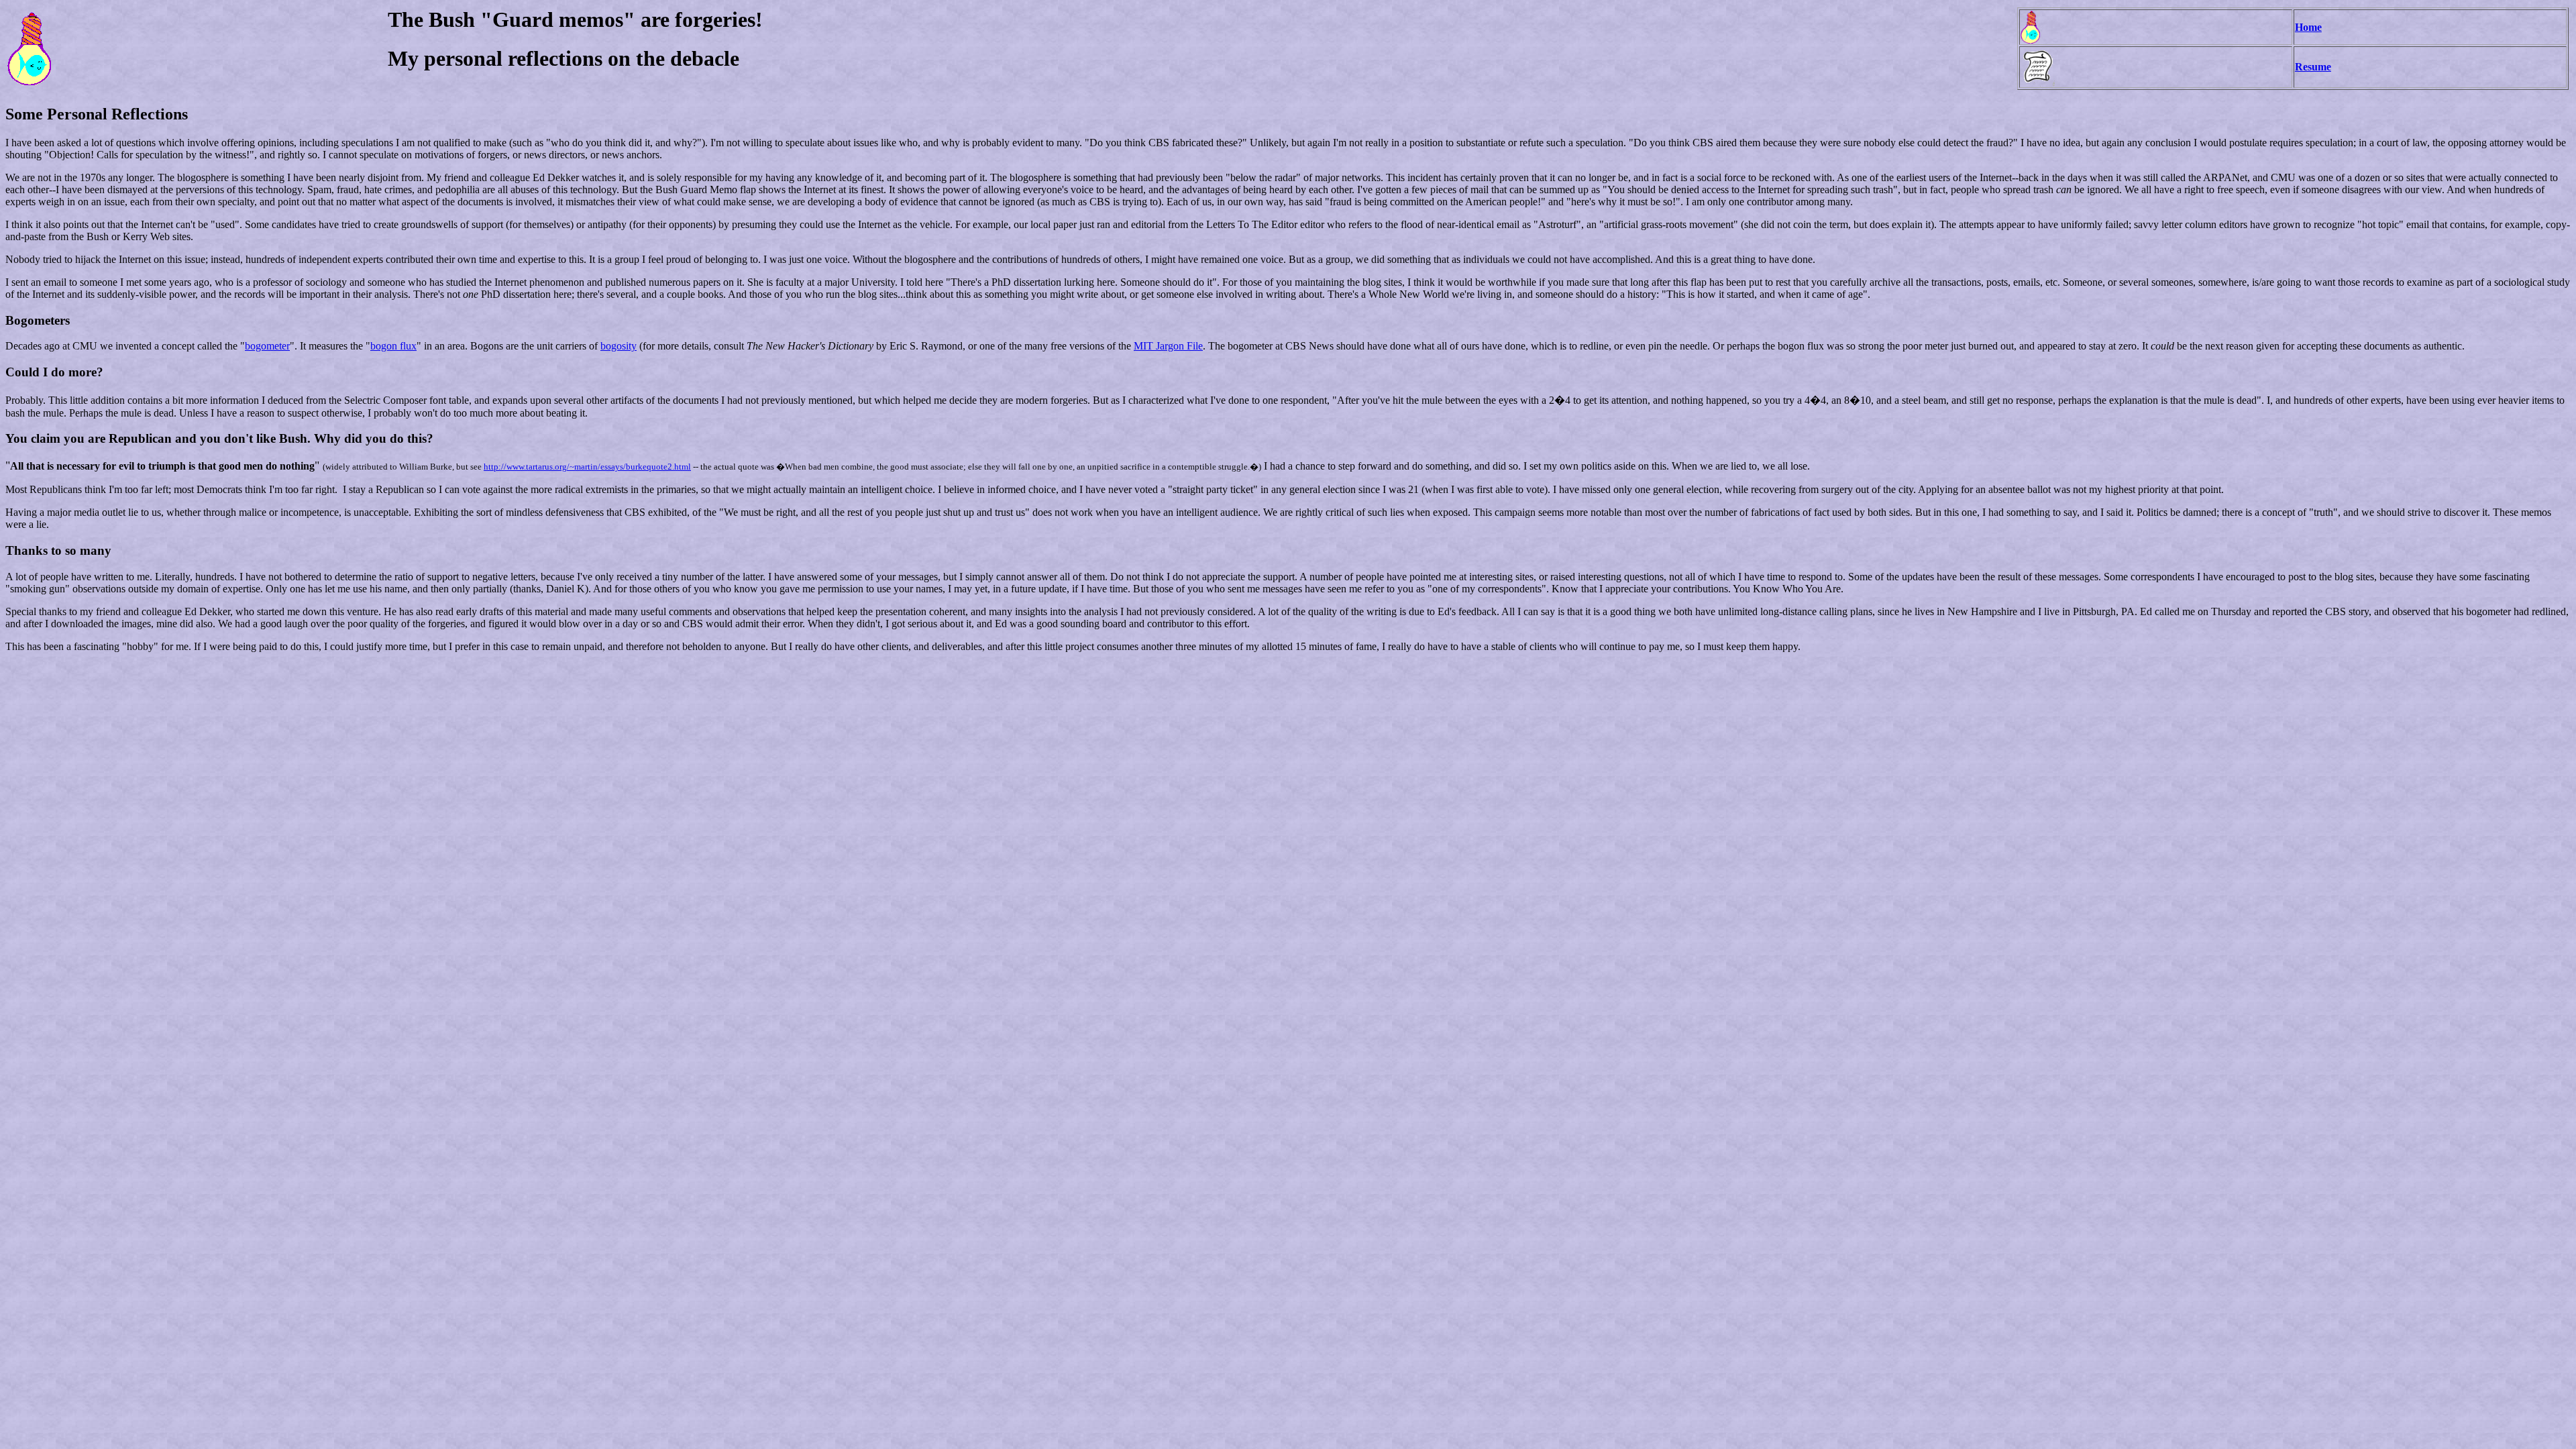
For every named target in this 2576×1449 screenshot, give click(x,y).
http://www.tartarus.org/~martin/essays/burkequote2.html (587, 467)
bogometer (267, 346)
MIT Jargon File (1168, 346)
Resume (2313, 67)
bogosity (619, 346)
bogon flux (393, 346)
